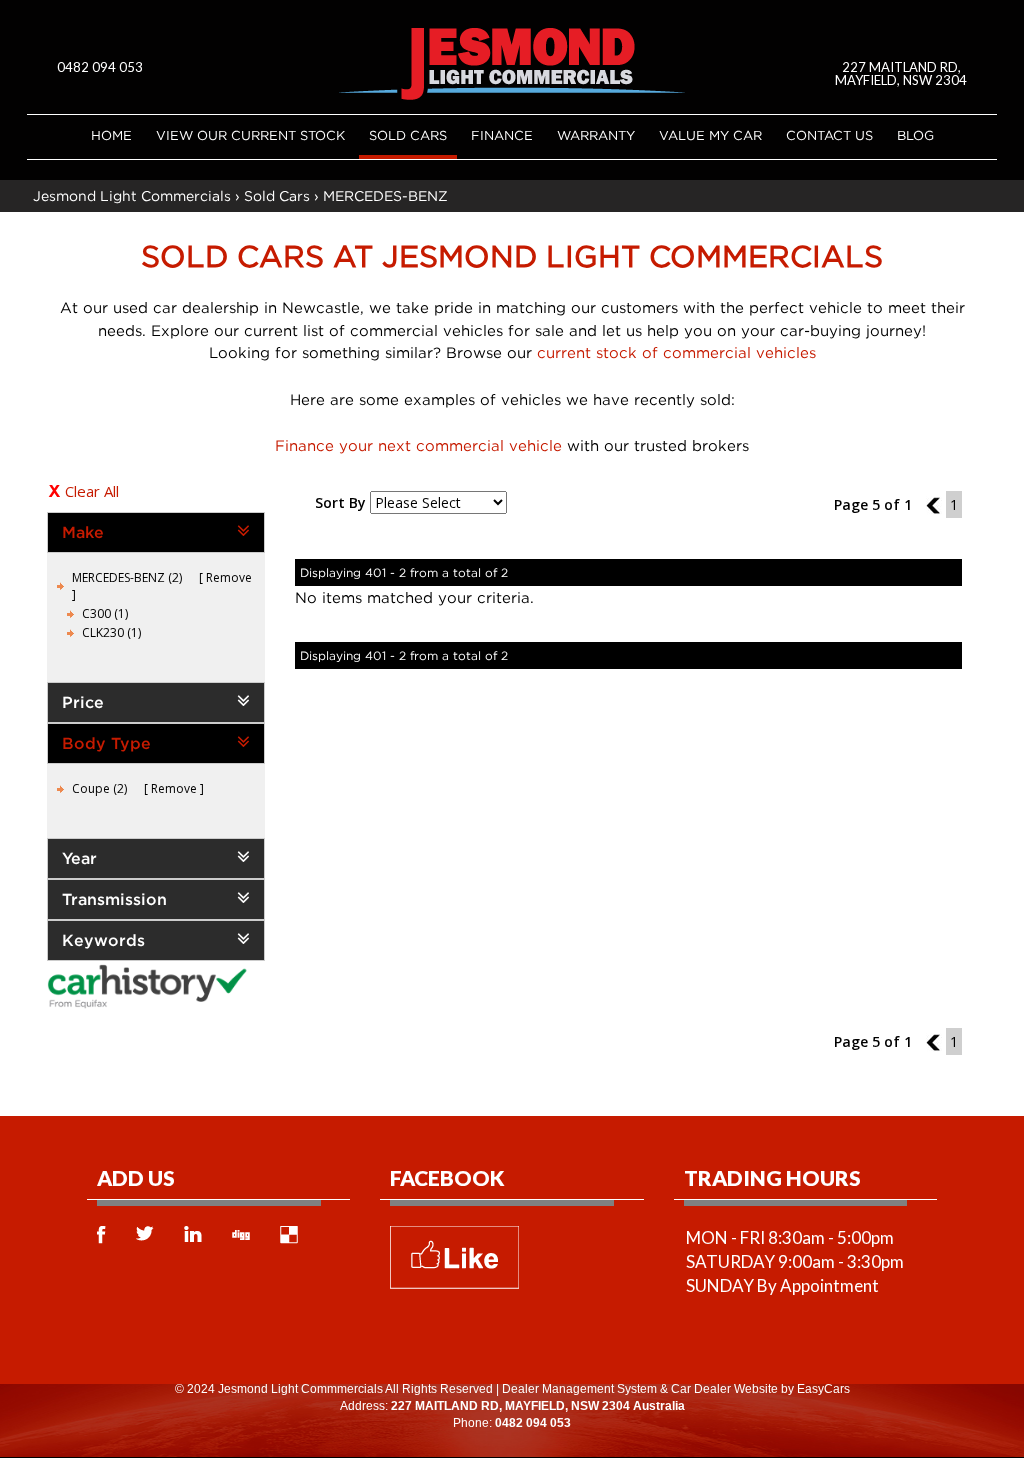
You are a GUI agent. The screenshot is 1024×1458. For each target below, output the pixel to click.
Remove (229, 577)
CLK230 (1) (111, 632)
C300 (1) (105, 613)
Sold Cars (408, 135)
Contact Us (829, 135)
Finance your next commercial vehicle (418, 445)
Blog (915, 135)
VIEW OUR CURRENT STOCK (250, 135)
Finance (502, 135)
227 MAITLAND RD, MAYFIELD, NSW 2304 (901, 73)
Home (111, 135)
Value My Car (710, 135)
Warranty (596, 135)
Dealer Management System (579, 1389)
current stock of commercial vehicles (676, 352)
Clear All (92, 491)
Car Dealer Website (724, 1389)
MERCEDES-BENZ (385, 195)
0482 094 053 (100, 67)
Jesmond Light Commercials (132, 195)
